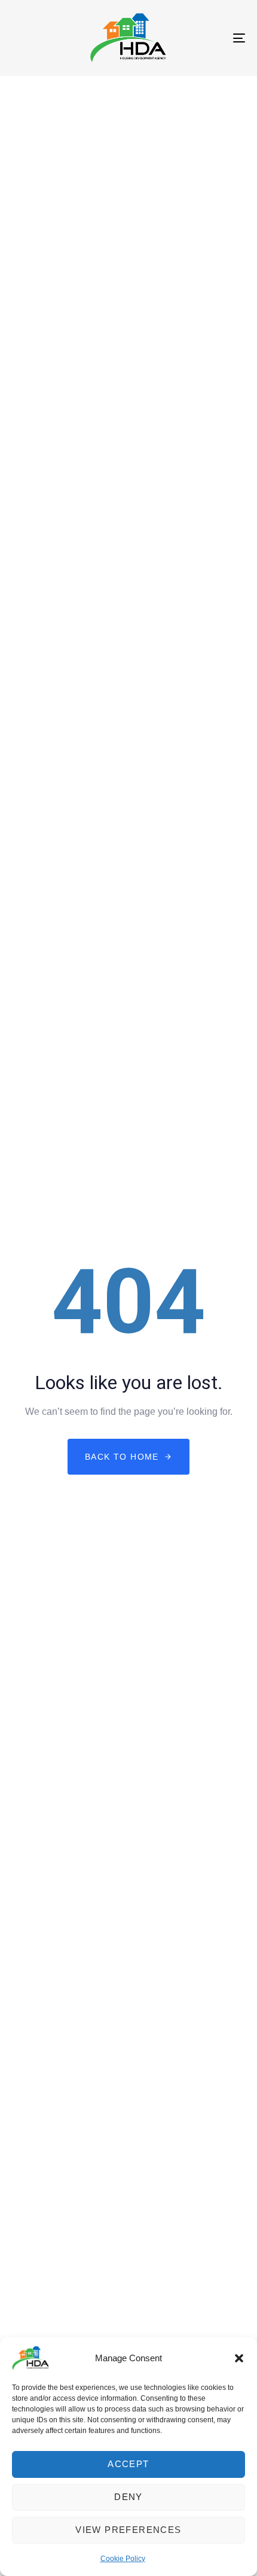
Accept (128, 2464)
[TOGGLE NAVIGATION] (206, 38)
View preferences (128, 2530)
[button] (239, 2358)
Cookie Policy (123, 2559)
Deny (128, 2497)
